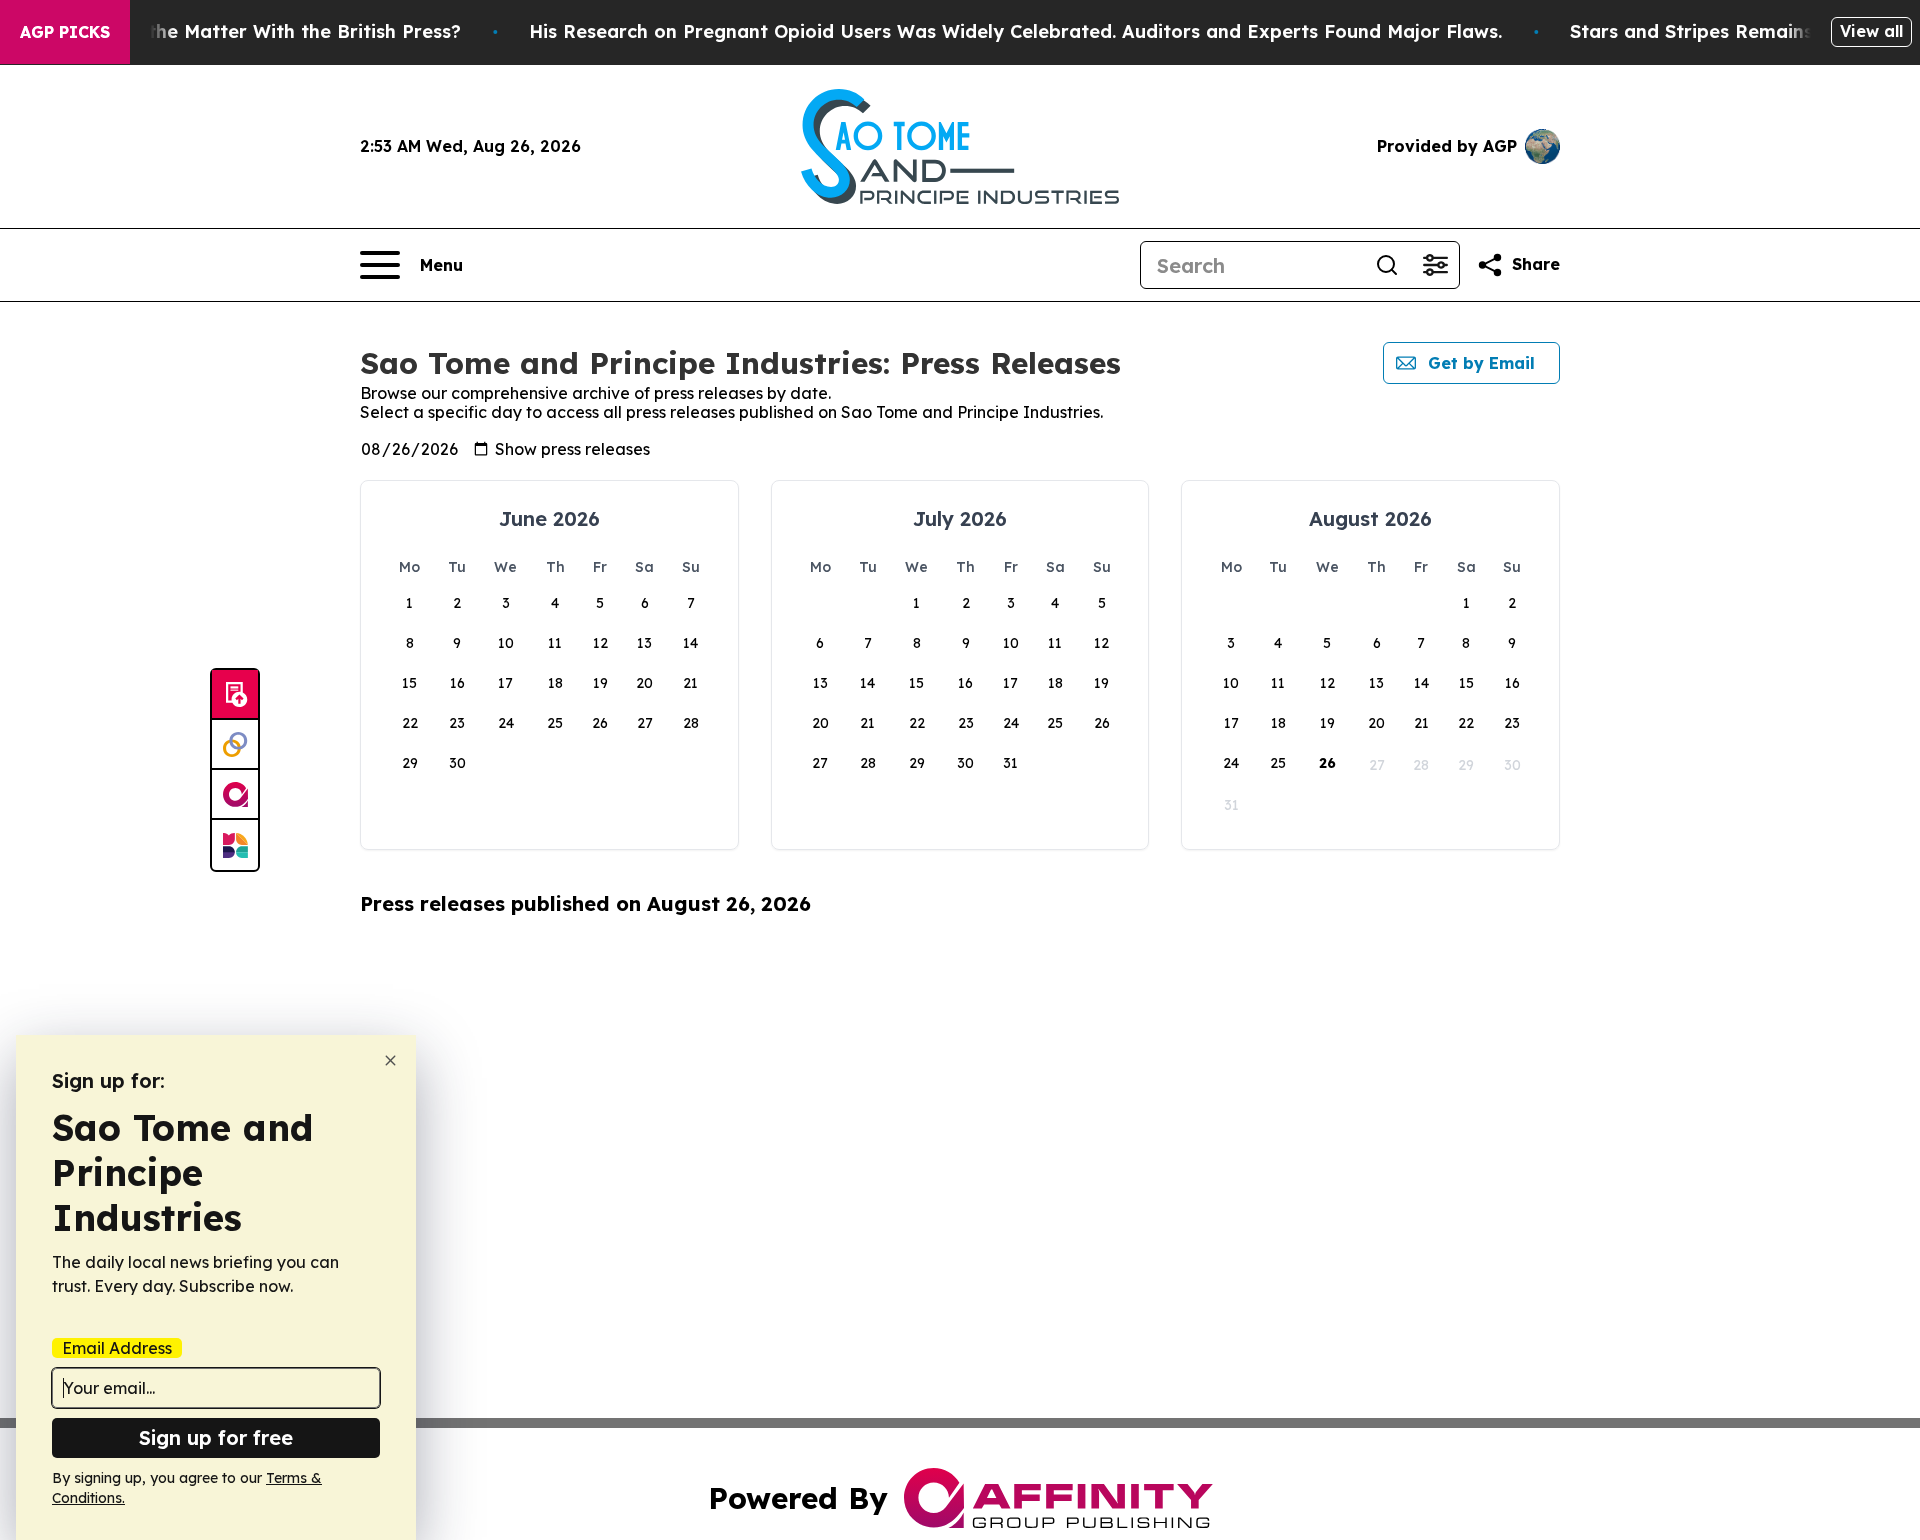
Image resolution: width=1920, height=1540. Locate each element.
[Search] (1387, 265)
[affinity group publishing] (235, 795)
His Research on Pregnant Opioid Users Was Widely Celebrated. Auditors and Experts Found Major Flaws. (1015, 31)
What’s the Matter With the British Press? (270, 31)
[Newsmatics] (235, 845)
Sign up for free (216, 1437)
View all (1871, 31)
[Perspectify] (235, 745)
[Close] (390, 1060)
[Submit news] (235, 695)
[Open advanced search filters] (1435, 265)
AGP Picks (65, 32)
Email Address (117, 1348)
